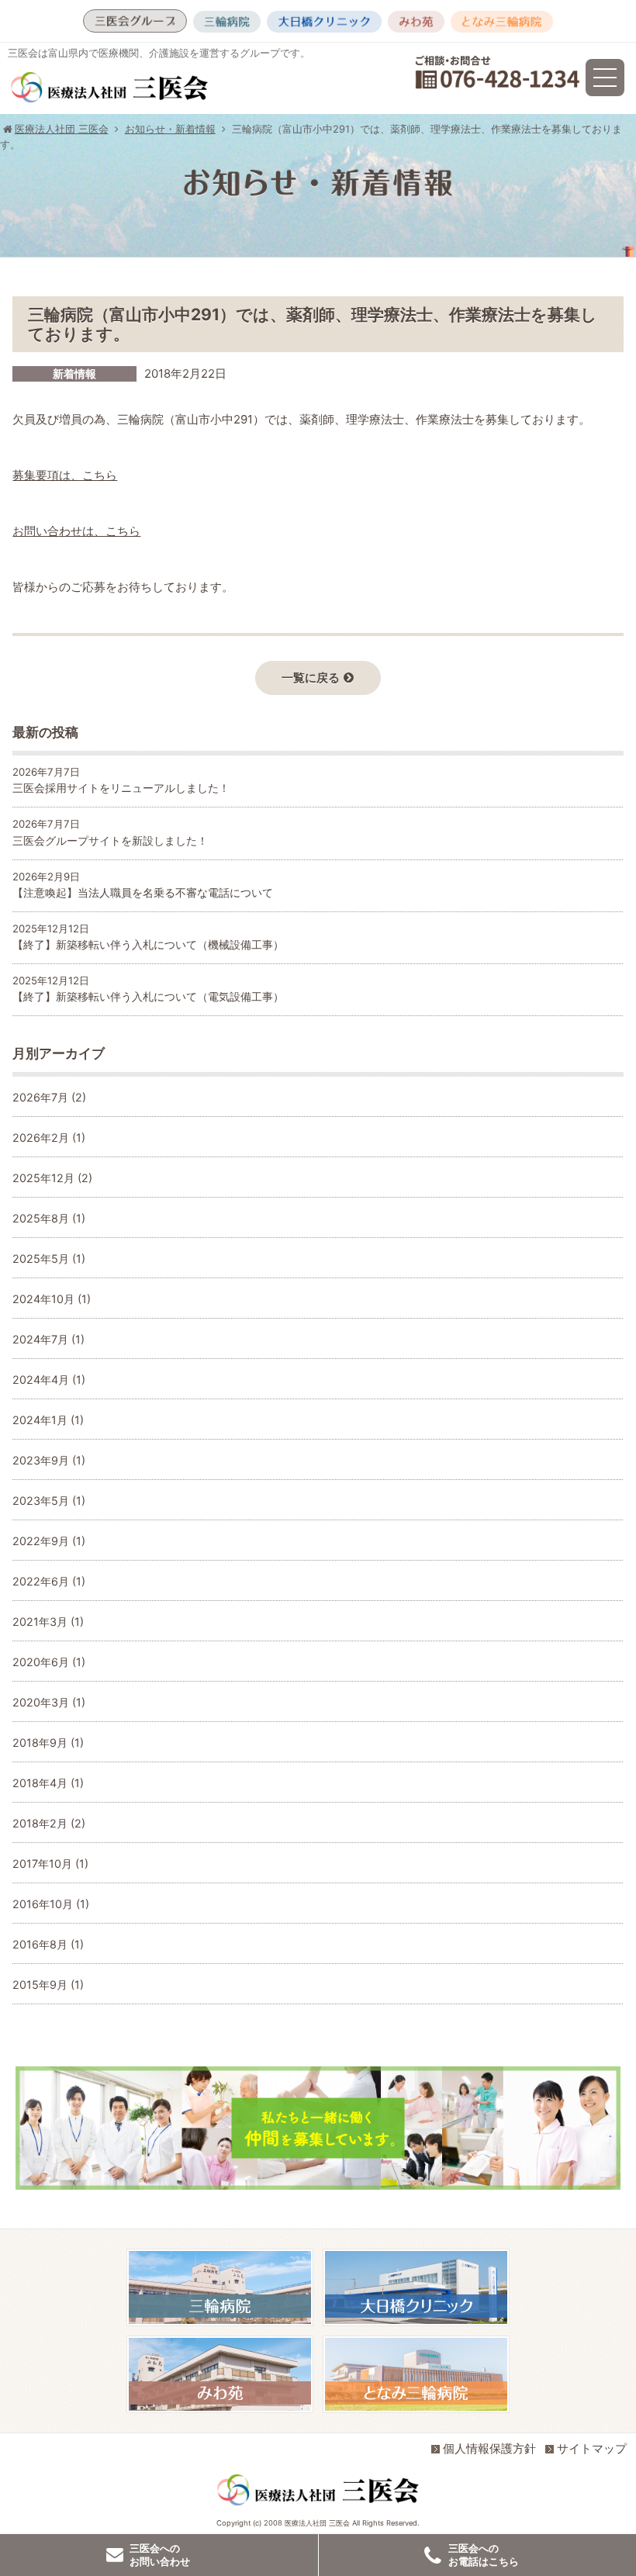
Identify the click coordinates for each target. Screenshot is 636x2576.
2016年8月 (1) (48, 1944)
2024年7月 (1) (48, 1339)
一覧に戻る (311, 678)
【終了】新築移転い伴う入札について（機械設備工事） (148, 944)
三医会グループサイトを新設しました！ (110, 840)
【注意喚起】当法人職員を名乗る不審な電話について (143, 892)
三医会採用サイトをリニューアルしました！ (121, 788)
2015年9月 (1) (48, 1985)
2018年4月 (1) (48, 1783)
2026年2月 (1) (49, 1138)
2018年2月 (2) (49, 1823)
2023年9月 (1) (49, 1460)
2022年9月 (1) (49, 1541)
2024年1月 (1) (48, 1420)
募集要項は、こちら (65, 475)
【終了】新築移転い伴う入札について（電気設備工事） (148, 996)
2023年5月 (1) (49, 1501)
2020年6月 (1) (49, 1662)
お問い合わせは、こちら (76, 531)
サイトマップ (592, 2448)
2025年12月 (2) (52, 1178)
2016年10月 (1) (51, 1904)
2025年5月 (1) (49, 1259)
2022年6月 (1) (49, 1581)
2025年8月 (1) (49, 1218)
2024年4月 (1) (49, 1380)
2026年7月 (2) (49, 1097)
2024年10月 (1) (52, 1299)
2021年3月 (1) (48, 1622)
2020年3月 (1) (49, 1702)
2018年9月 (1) (48, 1743)
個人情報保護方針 (489, 2448)
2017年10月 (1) (50, 1864)
